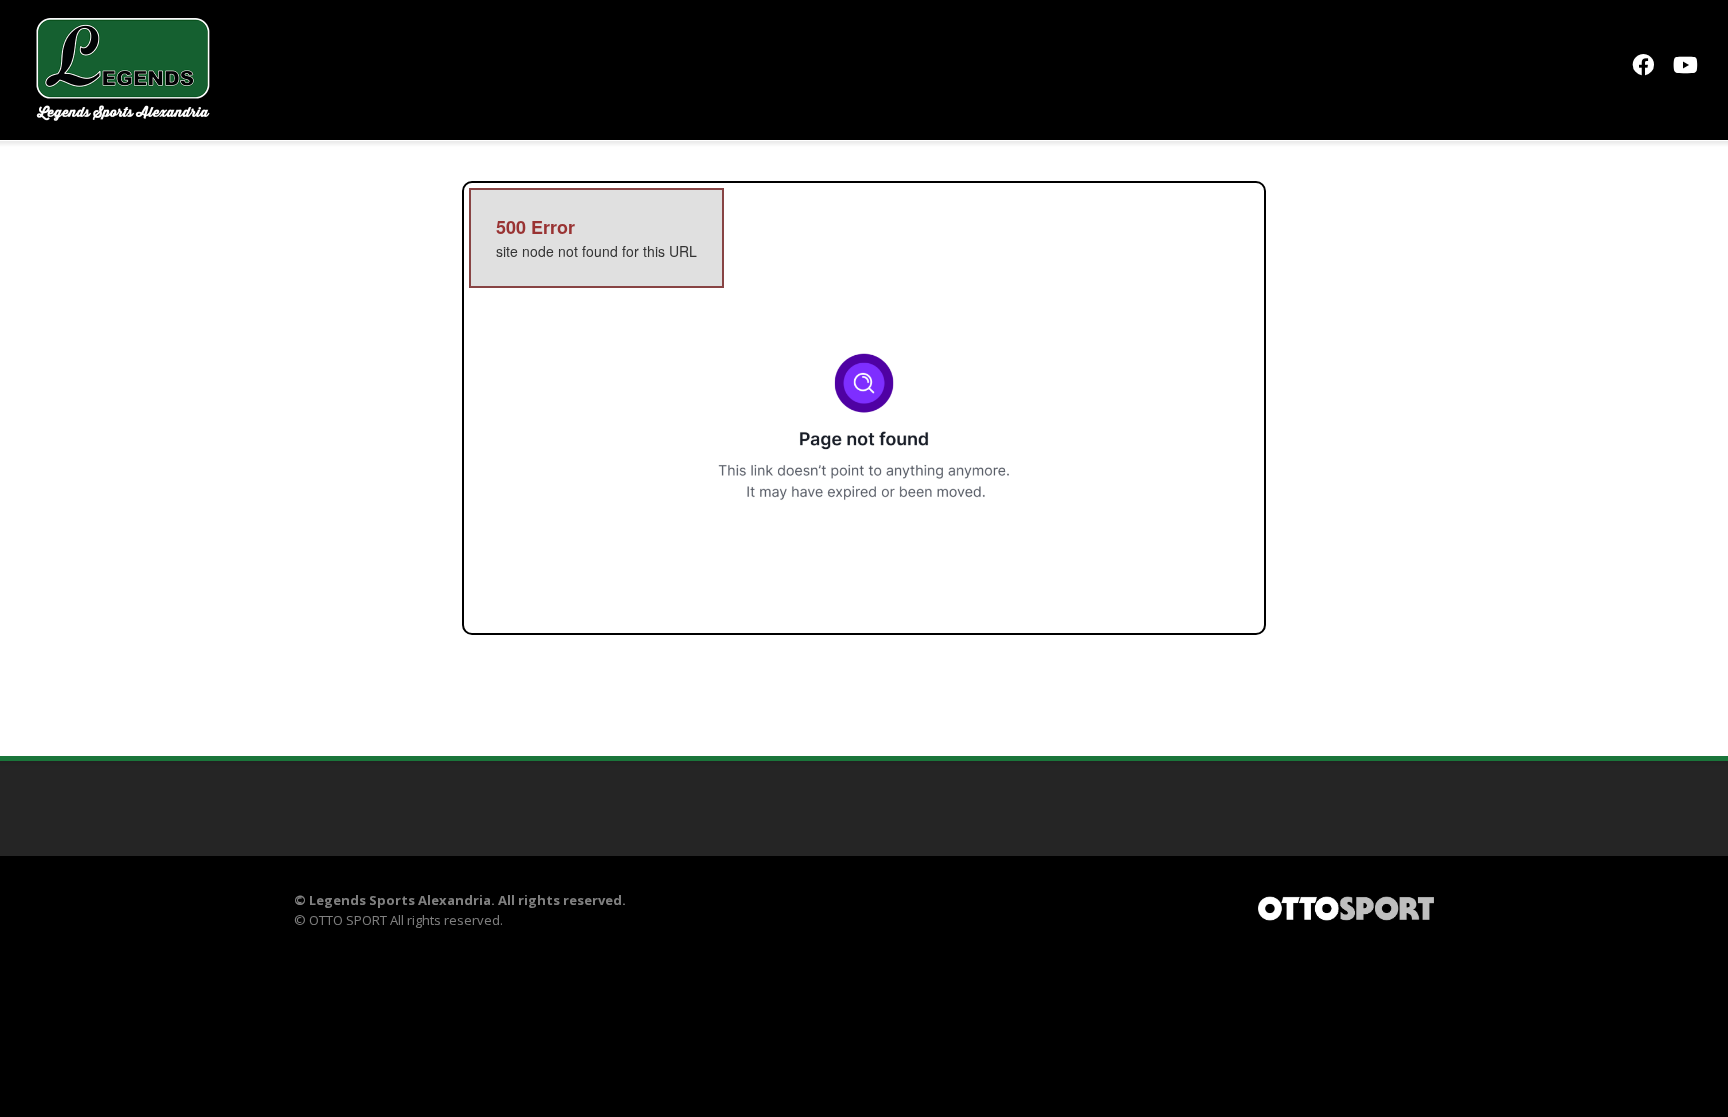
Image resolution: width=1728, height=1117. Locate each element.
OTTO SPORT (348, 920)
